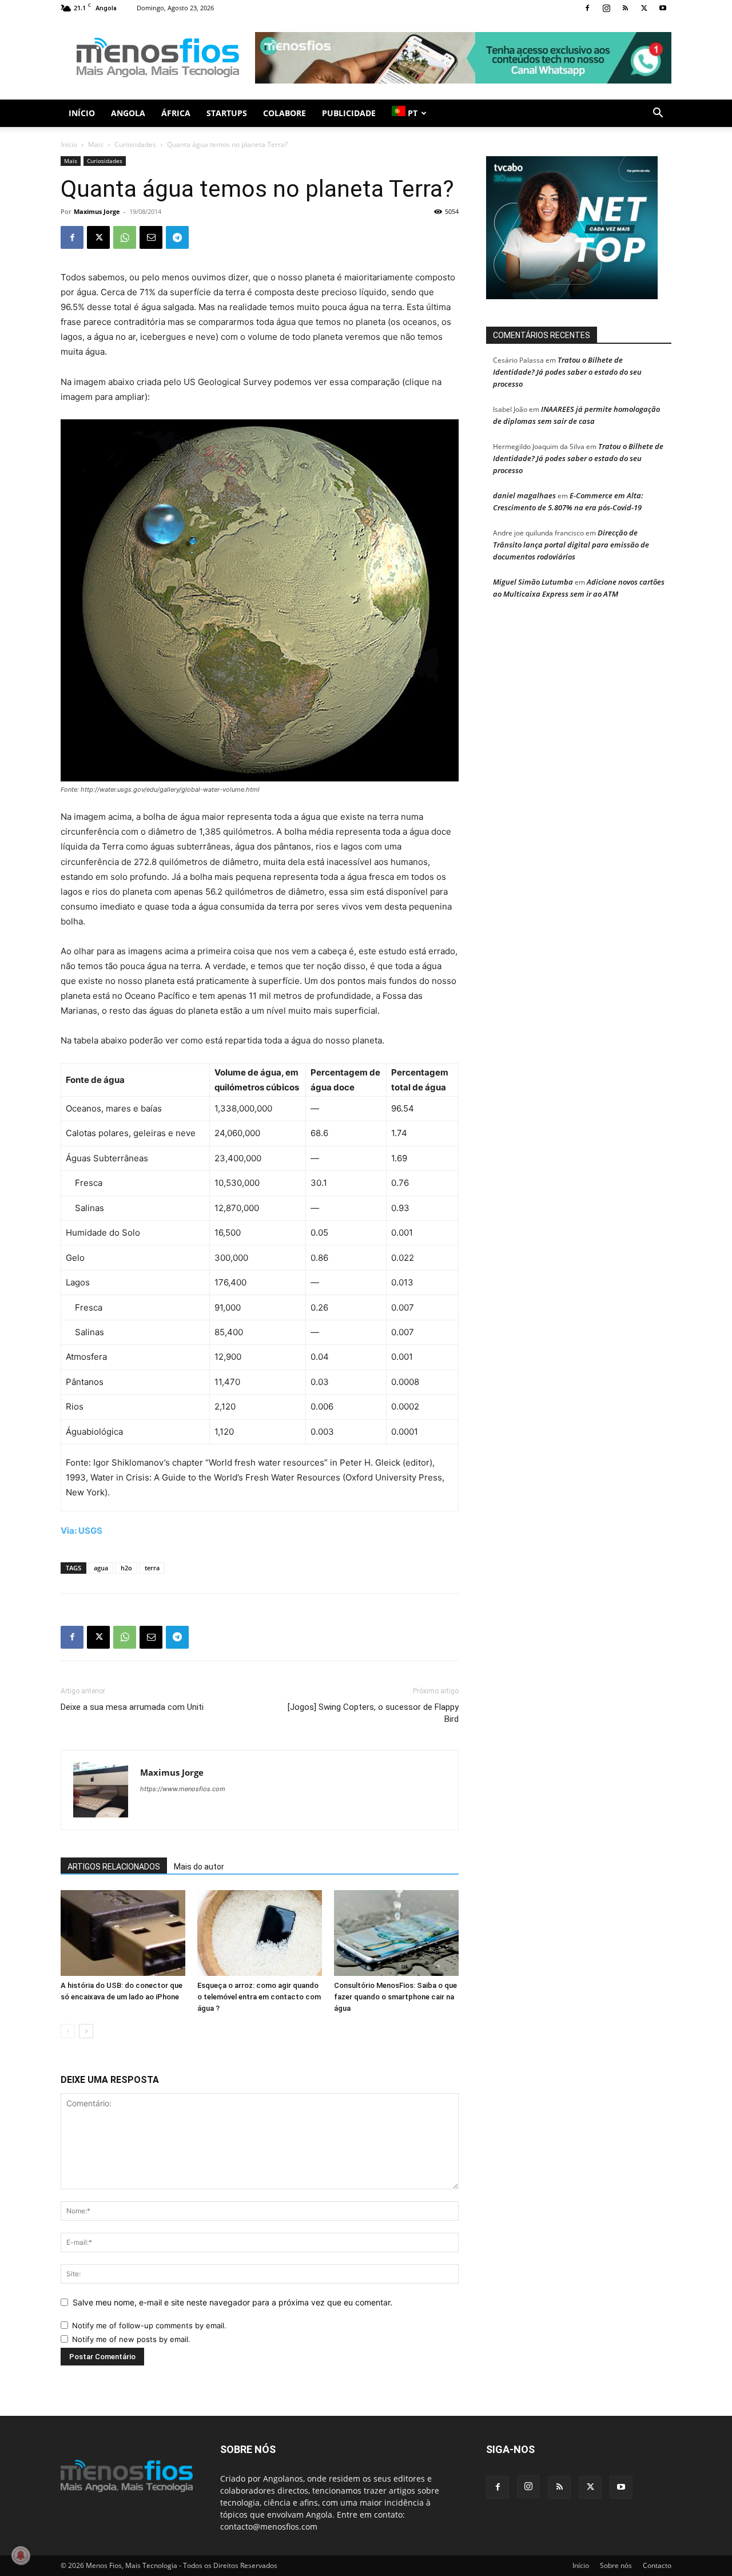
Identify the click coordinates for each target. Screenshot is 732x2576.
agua (101, 1568)
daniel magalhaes (524, 495)
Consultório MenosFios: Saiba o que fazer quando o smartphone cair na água (395, 1997)
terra (152, 1568)
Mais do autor (199, 1867)
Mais (96, 144)
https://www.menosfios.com (183, 1789)
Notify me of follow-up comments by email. (149, 2325)
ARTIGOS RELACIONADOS (114, 1867)
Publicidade (349, 113)
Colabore (285, 113)
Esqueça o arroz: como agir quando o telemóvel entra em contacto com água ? (259, 1997)
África (176, 113)
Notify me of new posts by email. (131, 2339)
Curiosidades (135, 144)
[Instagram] (606, 8)
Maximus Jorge (97, 211)
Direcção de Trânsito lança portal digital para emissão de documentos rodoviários (571, 545)
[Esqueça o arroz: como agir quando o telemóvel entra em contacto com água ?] (260, 1933)
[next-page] (86, 2031)
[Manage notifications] (21, 2555)
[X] (644, 8)
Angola (128, 113)
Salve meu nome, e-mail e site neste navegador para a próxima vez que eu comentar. (232, 2302)
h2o (126, 1568)
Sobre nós (616, 2565)
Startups (227, 113)
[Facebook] (587, 8)
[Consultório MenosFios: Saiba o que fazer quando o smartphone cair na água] (396, 1933)
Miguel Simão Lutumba (533, 582)
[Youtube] (663, 8)
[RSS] (625, 8)
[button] (658, 114)
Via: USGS (81, 1531)
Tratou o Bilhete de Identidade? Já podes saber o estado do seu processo (567, 372)
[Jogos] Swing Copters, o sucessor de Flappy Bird (373, 1713)
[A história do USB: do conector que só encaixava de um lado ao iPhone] (123, 1933)
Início (82, 113)
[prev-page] (68, 2031)
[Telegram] (177, 237)
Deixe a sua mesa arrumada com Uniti (132, 1707)
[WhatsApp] (125, 237)
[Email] (151, 237)
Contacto (657, 2565)
